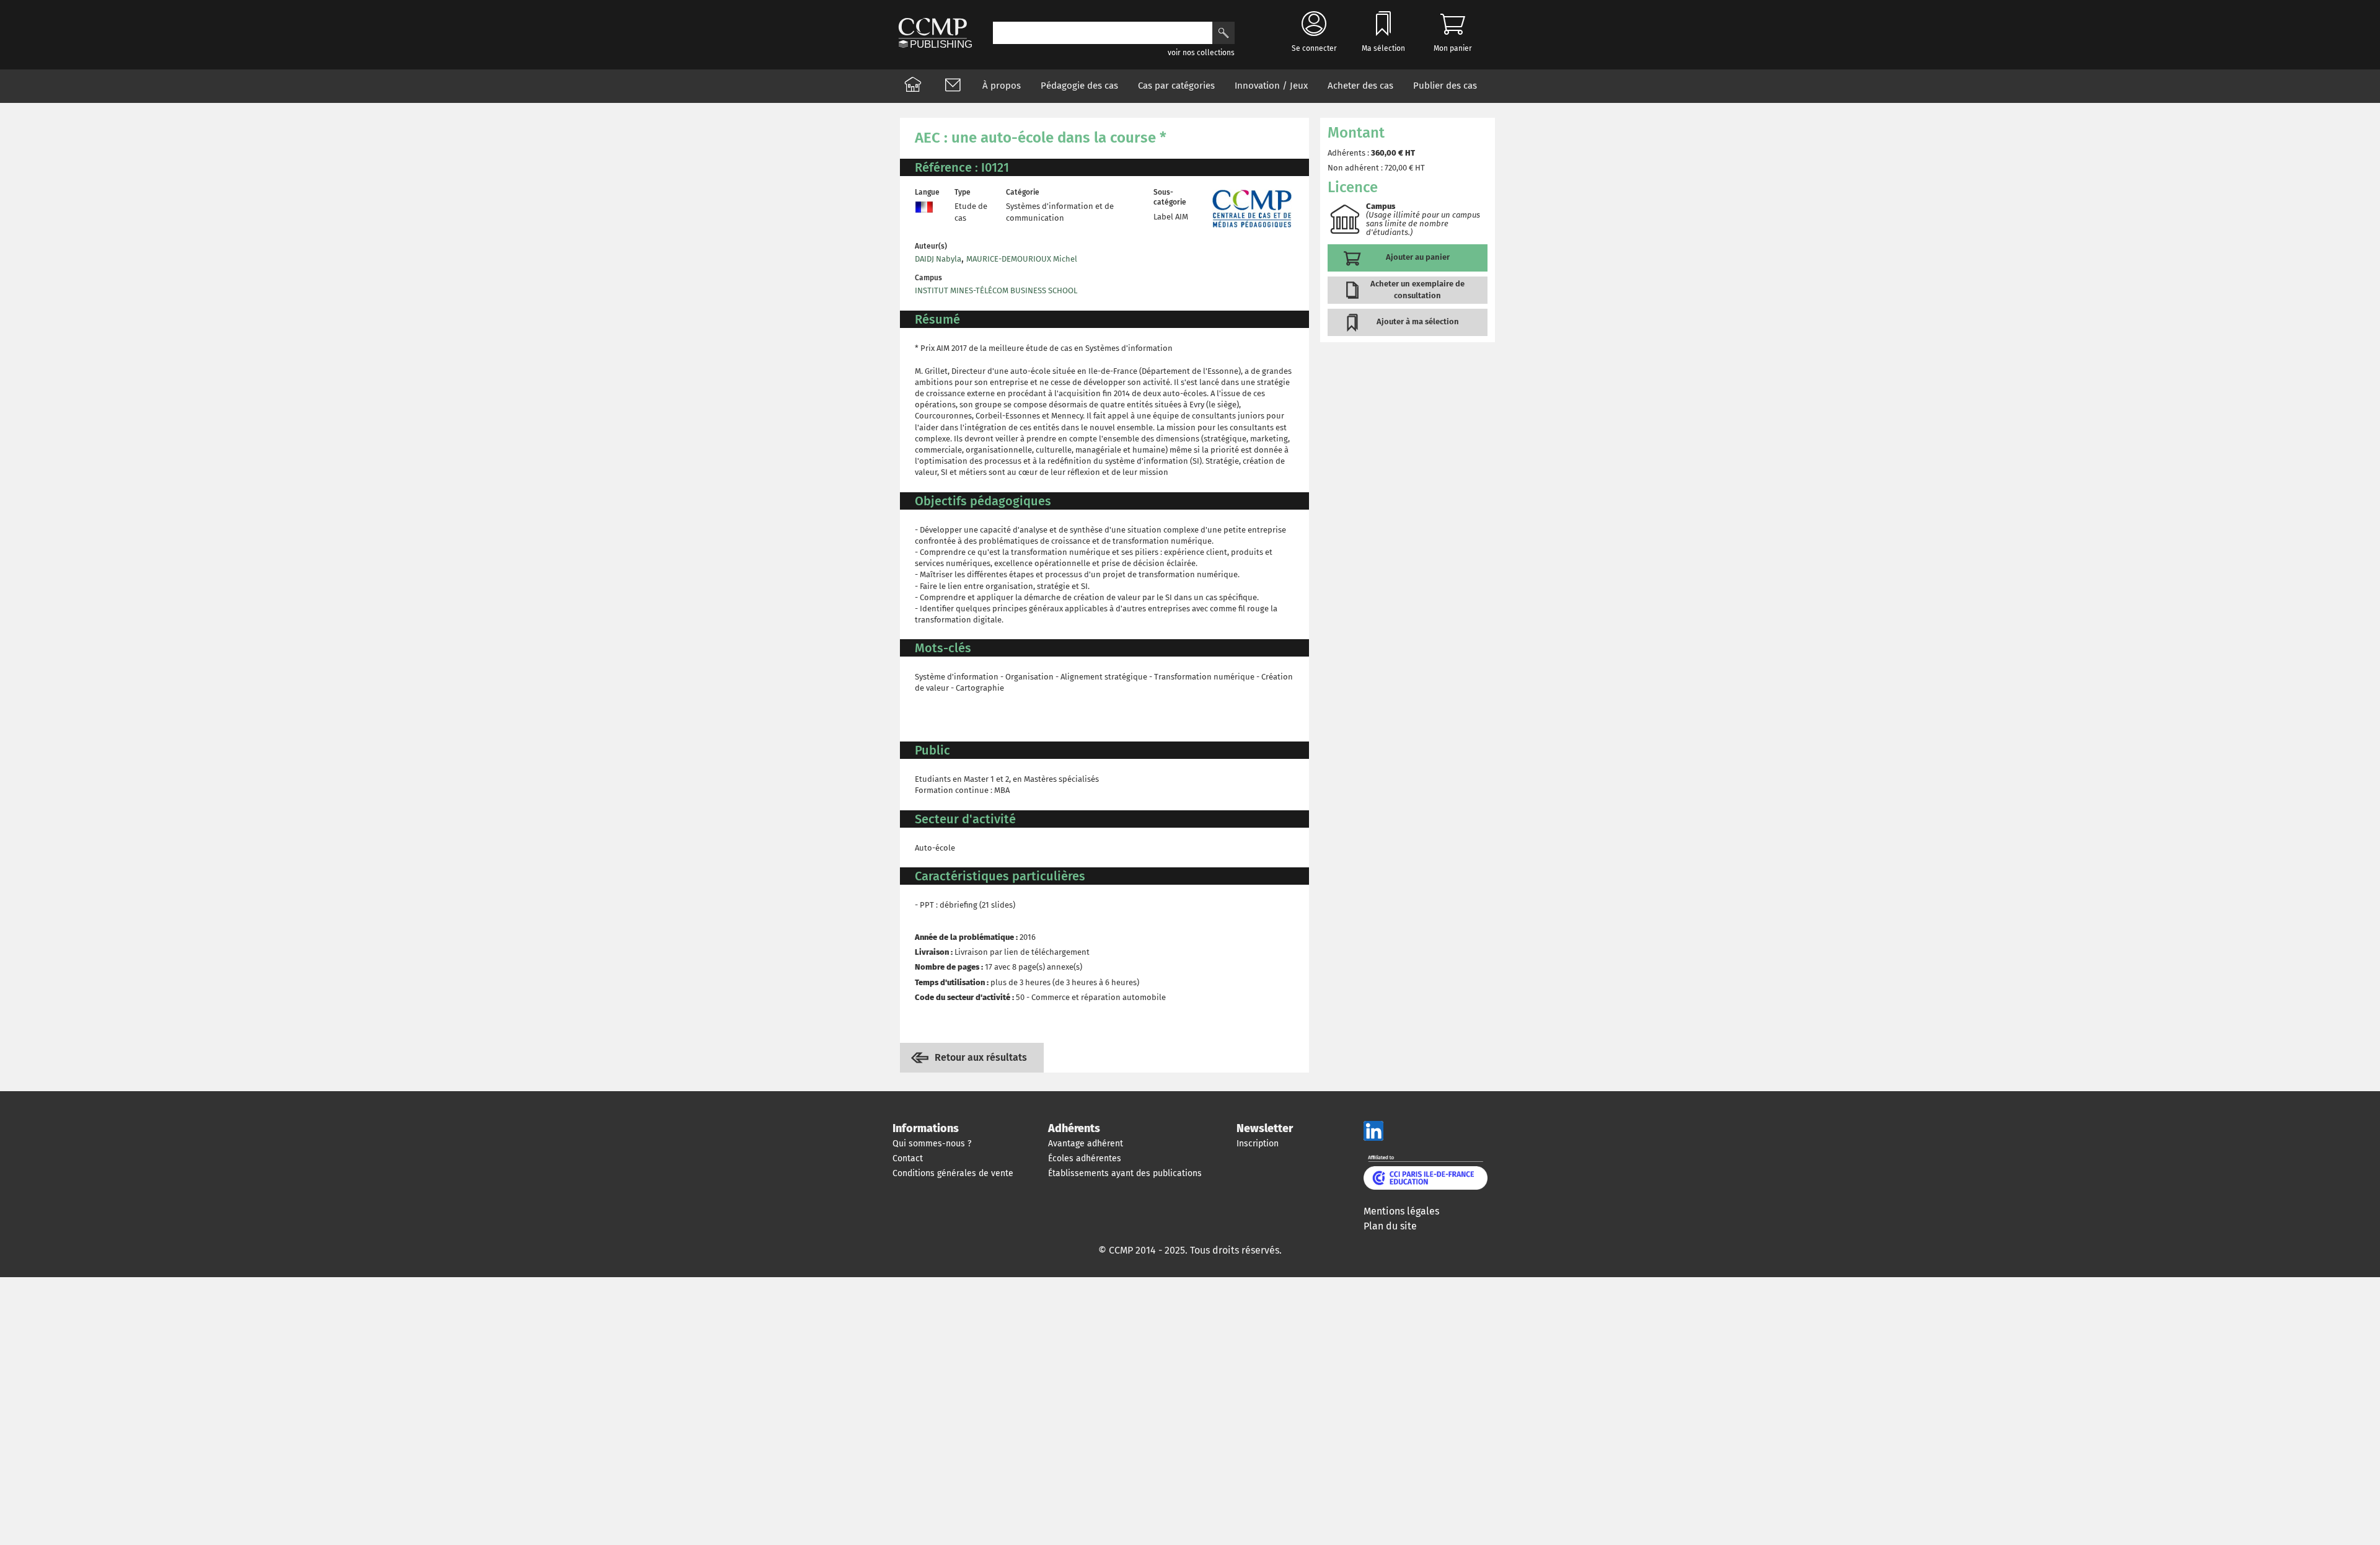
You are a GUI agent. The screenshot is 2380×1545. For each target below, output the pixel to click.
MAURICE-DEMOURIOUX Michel (1022, 259)
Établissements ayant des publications (1125, 1173)
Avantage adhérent (1086, 1144)
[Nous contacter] (953, 86)
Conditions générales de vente (953, 1173)
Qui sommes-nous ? (932, 1144)
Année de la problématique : (966, 937)
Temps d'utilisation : (952, 982)
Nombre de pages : (949, 967)
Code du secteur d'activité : (964, 997)
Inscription (1258, 1144)
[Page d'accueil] (913, 86)
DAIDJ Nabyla (938, 259)
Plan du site (1390, 1226)
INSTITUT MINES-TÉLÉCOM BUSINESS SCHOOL (996, 290)
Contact (908, 1158)
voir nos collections (1201, 53)
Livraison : (934, 952)
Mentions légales (1401, 1211)
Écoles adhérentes (1085, 1158)
